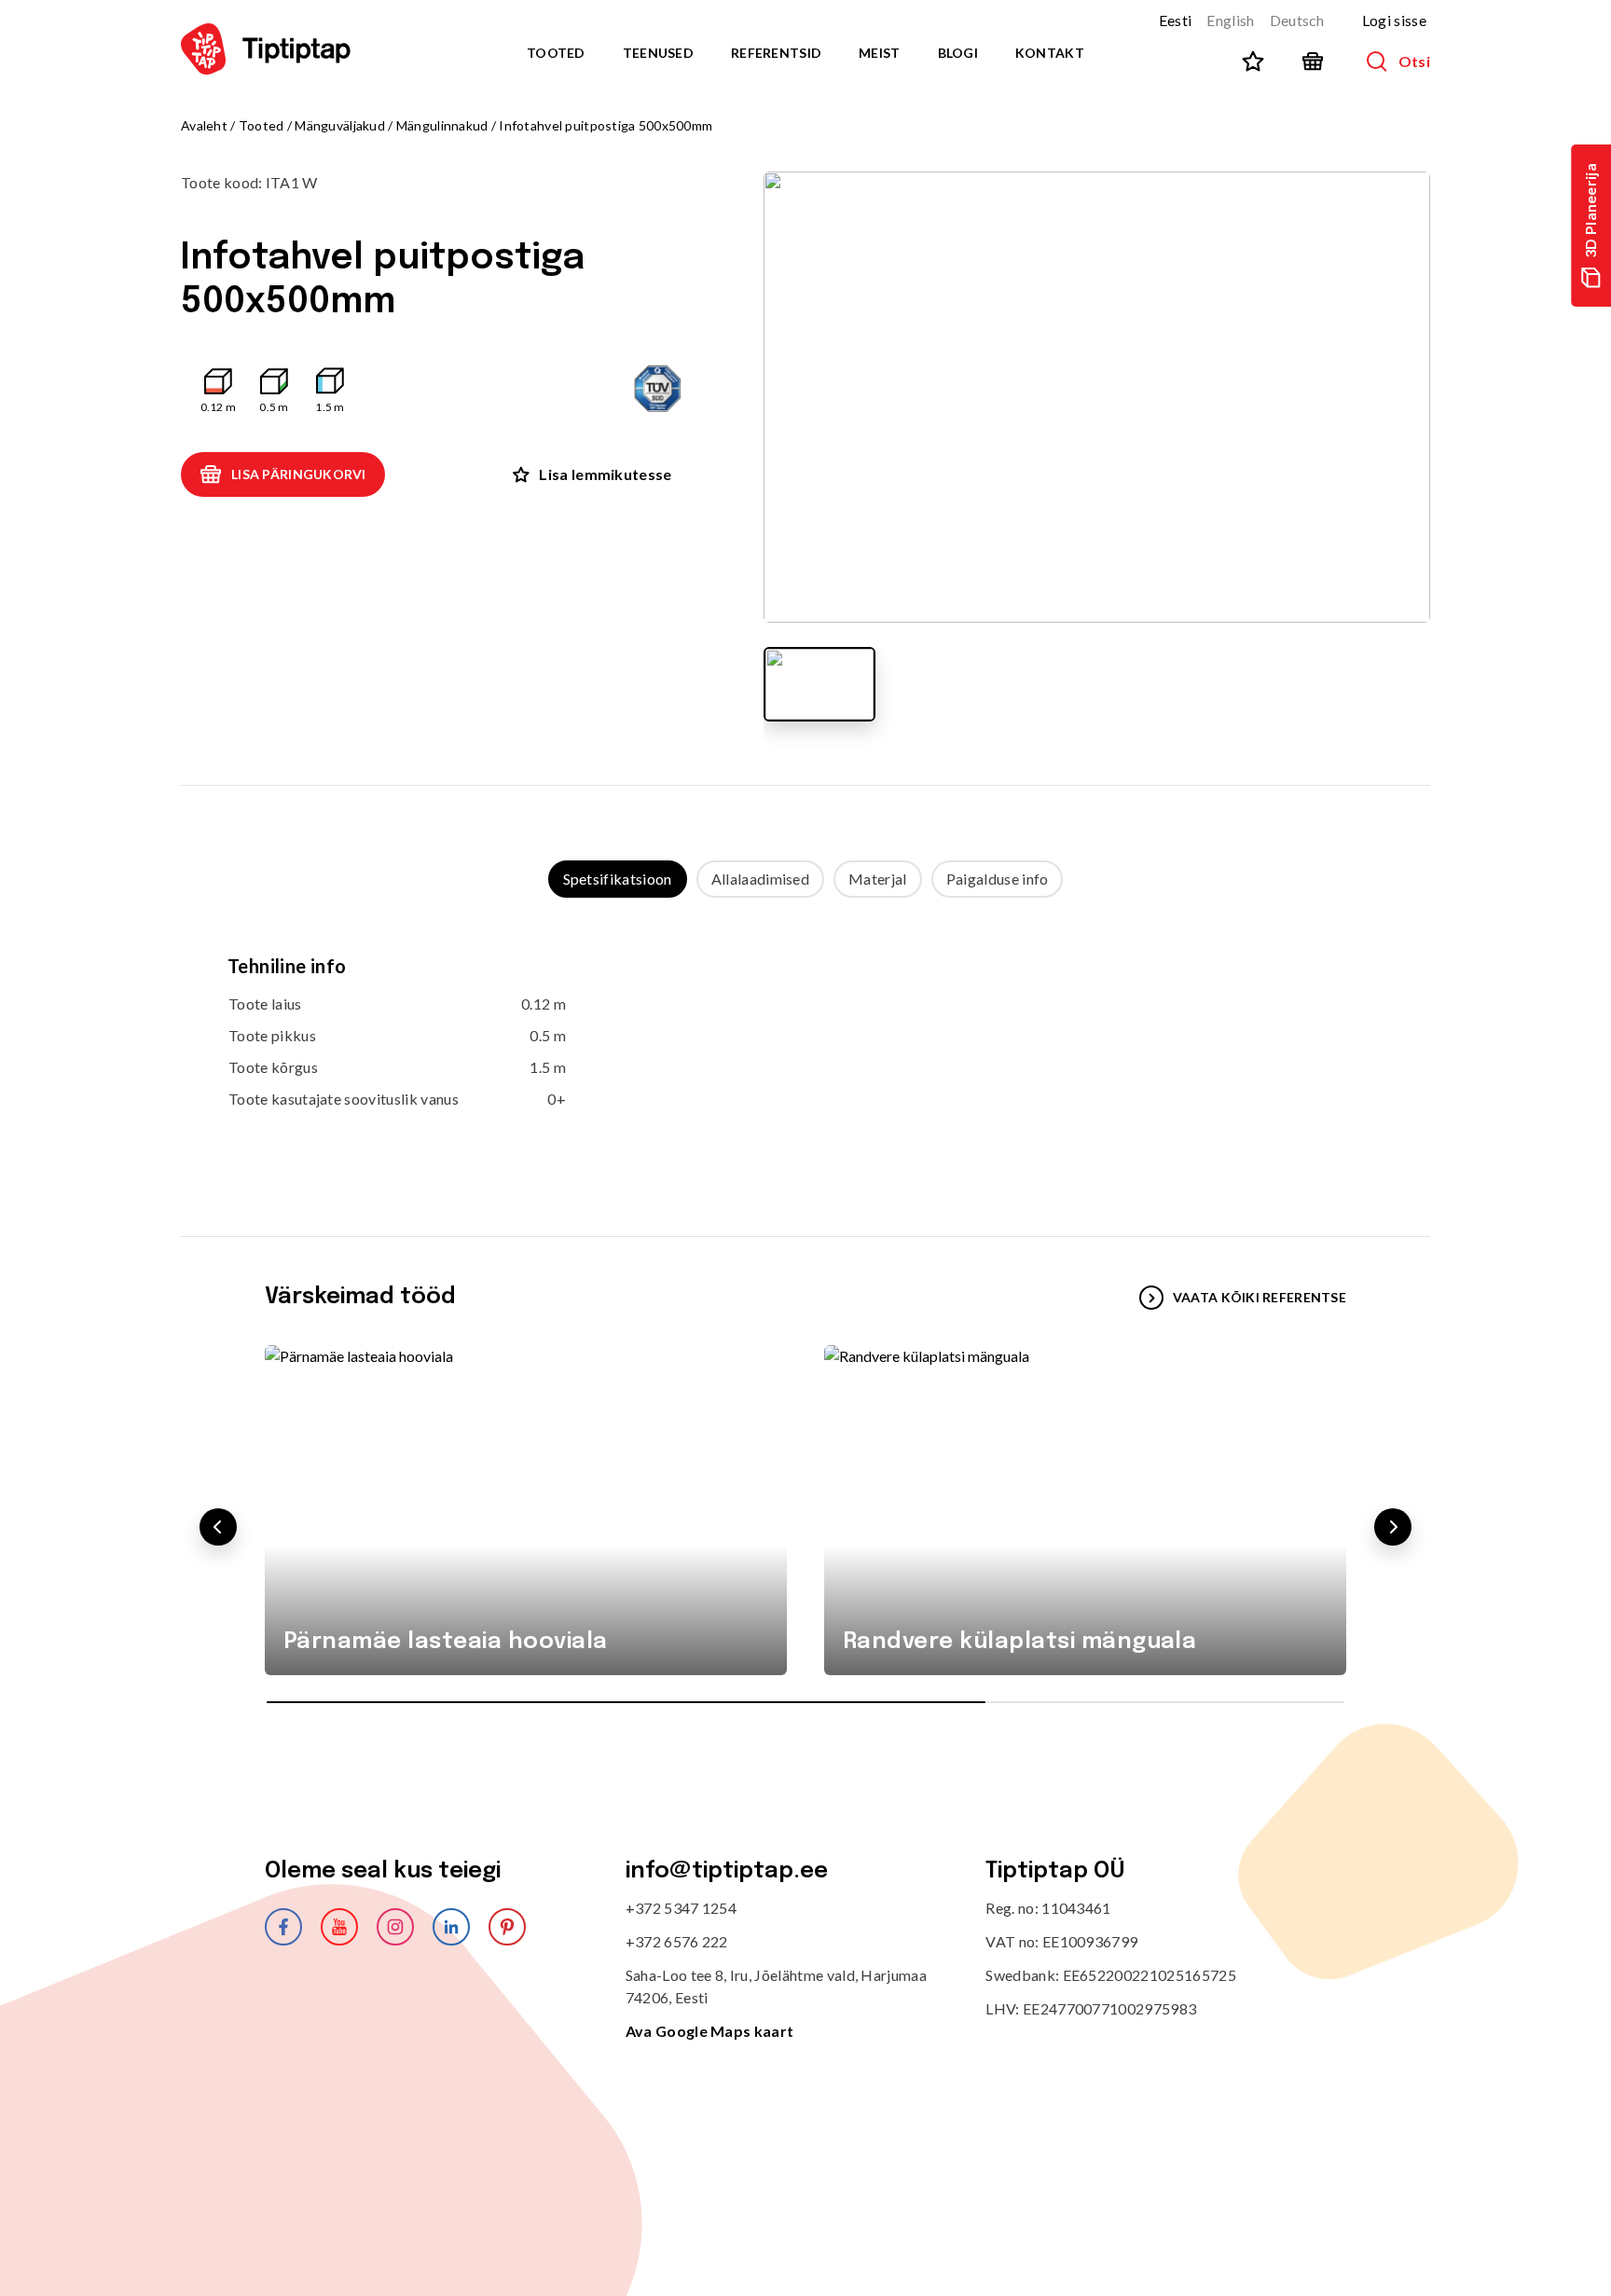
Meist (879, 53)
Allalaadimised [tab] (760, 879)
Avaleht (204, 125)
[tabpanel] (805, 1049)
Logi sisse (1394, 20)
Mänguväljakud (340, 125)
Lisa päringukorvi (299, 474)
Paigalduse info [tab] (998, 879)
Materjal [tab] (878, 879)
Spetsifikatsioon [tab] (618, 879)
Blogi (958, 53)
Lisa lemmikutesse (605, 474)
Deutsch (1297, 20)
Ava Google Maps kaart (710, 2031)
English (1230, 20)
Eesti (1176, 20)
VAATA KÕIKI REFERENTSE (1260, 1297)
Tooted (556, 53)
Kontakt (1050, 53)
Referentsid (776, 53)
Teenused (658, 53)
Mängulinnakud (442, 125)
